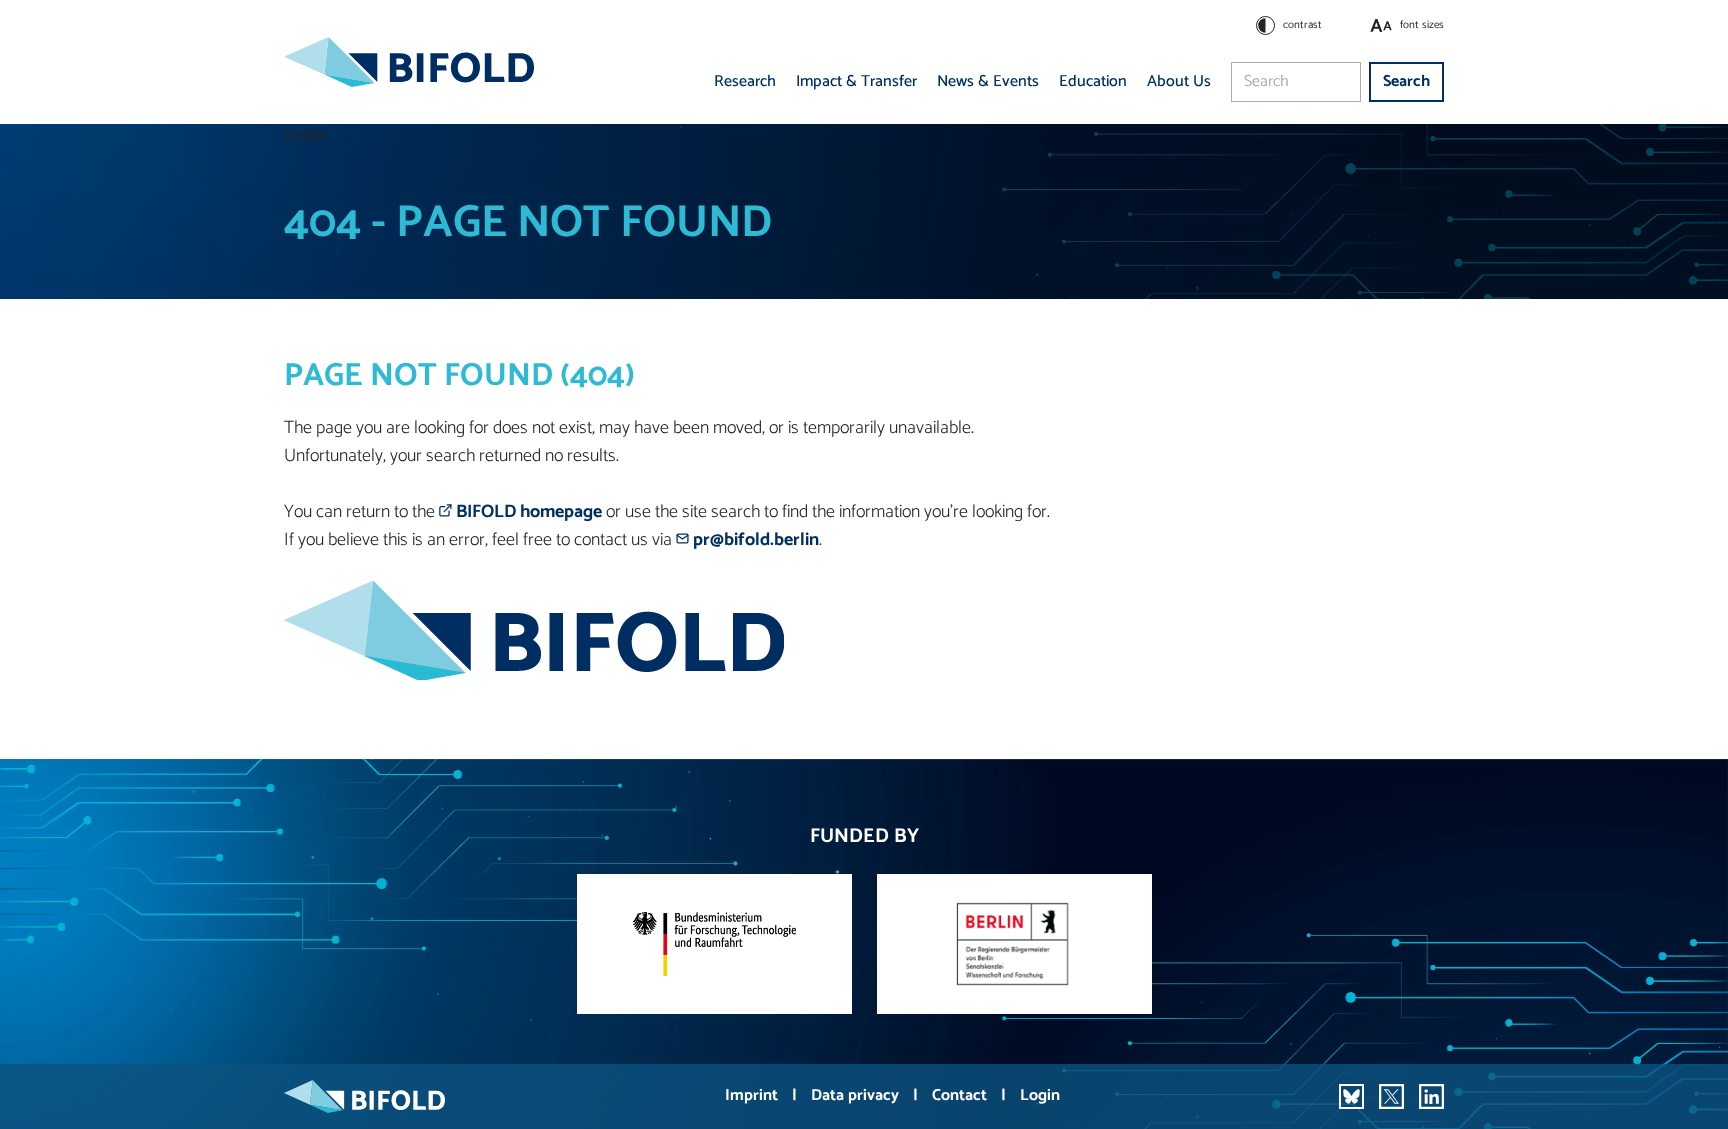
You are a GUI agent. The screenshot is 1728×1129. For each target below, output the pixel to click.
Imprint (753, 1095)
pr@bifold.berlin (756, 540)
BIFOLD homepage (529, 512)
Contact (961, 1095)
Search (1406, 81)
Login (1040, 1095)
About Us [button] (1179, 81)
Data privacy (857, 1095)
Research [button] (745, 81)
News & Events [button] (988, 81)
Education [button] (1093, 81)
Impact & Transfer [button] (856, 81)
